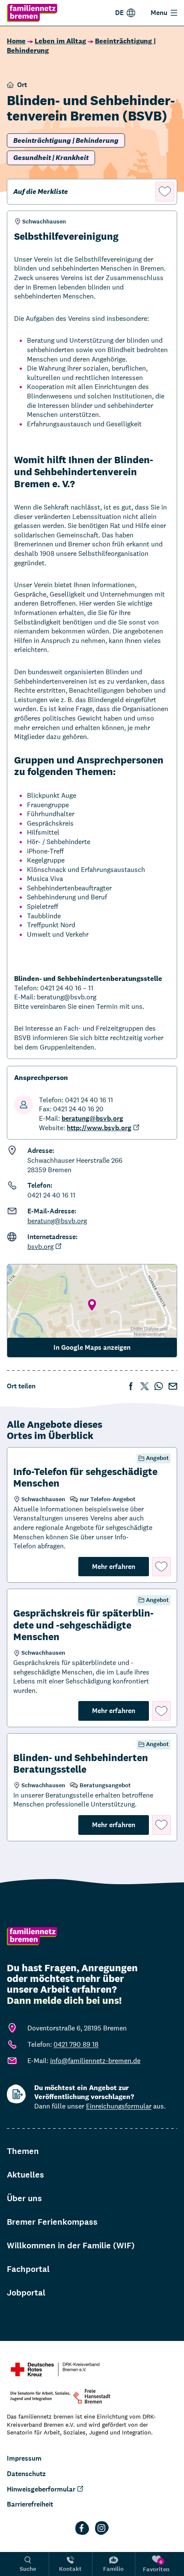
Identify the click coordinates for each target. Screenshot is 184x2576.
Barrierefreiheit (30, 2504)
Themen (23, 2151)
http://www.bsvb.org (99, 1128)
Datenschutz (26, 2474)
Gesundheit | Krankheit (51, 158)
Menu (159, 13)
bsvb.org (40, 1247)
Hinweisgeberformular (41, 2489)
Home (16, 41)
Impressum (24, 2458)
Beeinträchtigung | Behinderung (66, 140)
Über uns (24, 2198)
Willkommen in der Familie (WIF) (71, 2246)
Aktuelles (25, 2175)
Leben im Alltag (60, 41)
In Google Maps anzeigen (92, 1347)
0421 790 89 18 (76, 2044)
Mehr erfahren (120, 1566)
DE (119, 13)
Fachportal (28, 2269)
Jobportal (26, 2293)
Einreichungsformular (119, 2106)
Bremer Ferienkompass (52, 2222)
